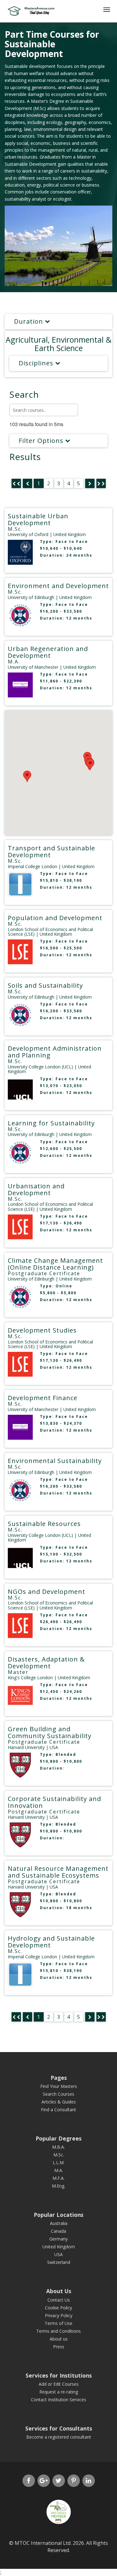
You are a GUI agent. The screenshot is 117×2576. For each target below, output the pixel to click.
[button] (90, 765)
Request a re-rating (59, 2392)
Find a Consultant (58, 2110)
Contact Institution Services (58, 2400)
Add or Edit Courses (59, 2384)
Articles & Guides (59, 2102)
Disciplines (37, 363)
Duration (29, 321)
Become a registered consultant (59, 2437)
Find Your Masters (59, 2086)
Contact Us (59, 2300)
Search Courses (58, 2094)
